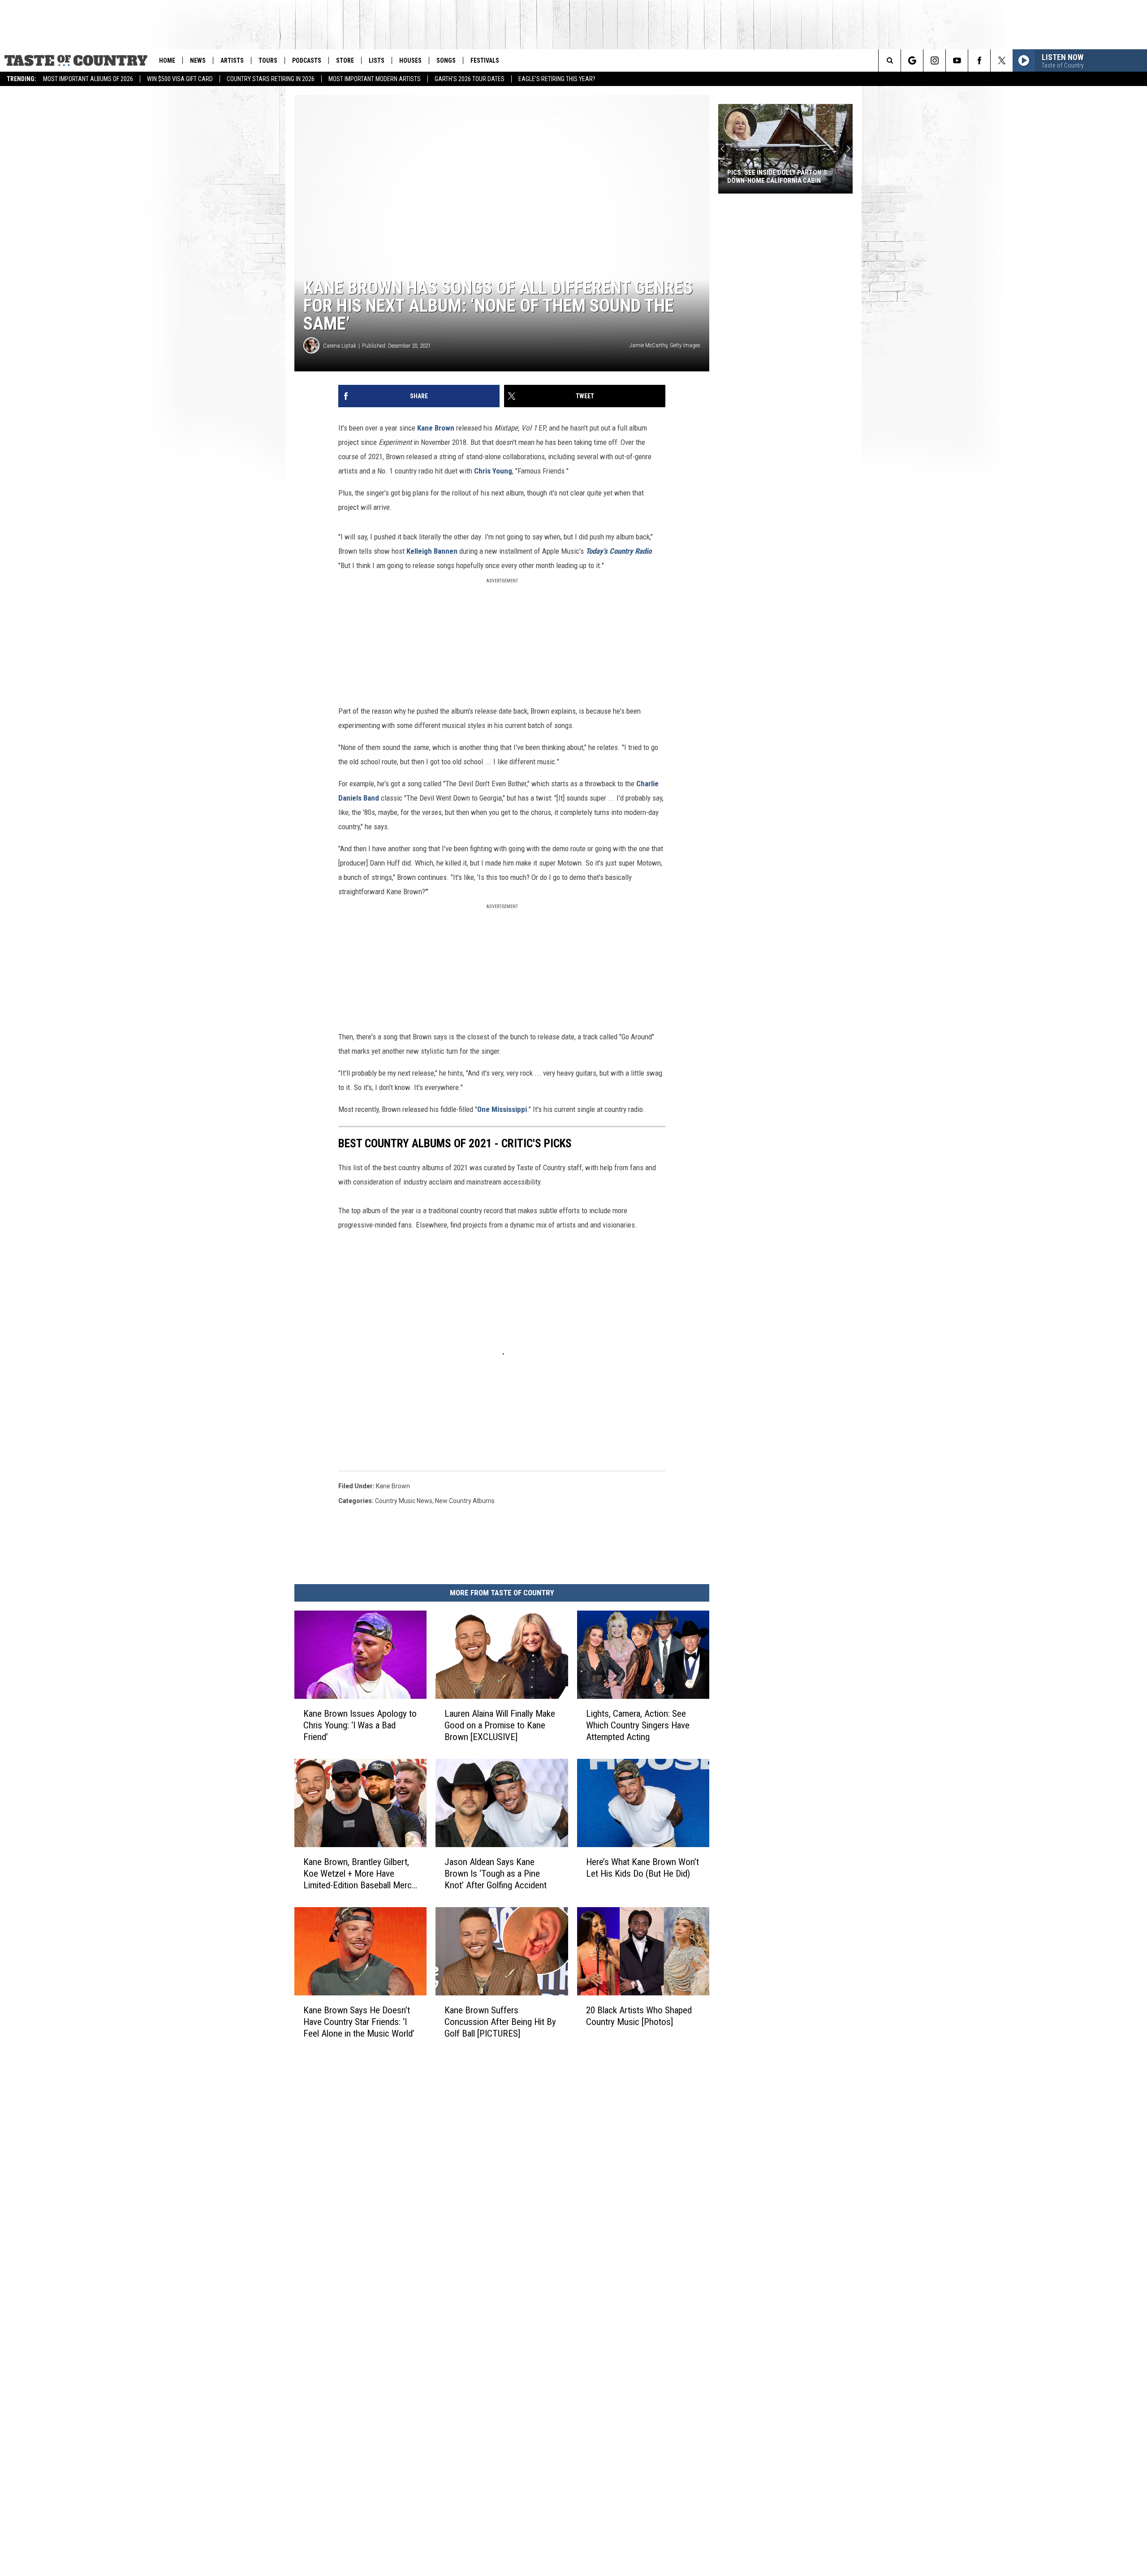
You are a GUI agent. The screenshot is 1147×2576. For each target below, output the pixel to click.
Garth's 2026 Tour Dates (470, 79)
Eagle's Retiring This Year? (557, 79)
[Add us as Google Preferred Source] (912, 60)
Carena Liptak (340, 346)
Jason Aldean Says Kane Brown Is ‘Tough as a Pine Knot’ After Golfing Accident (496, 1874)
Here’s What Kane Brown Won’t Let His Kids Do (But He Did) (642, 1868)
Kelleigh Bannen (432, 551)
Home (167, 60)
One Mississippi (502, 1109)
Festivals (485, 60)
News (198, 60)
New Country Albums (465, 1501)
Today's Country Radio (619, 551)
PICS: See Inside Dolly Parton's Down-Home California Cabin (777, 177)
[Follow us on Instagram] (934, 60)
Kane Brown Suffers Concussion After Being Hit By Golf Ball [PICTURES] (500, 2022)
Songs (446, 60)
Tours (268, 60)
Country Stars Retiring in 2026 (271, 79)
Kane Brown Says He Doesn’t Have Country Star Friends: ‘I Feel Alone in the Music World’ (359, 2022)
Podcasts (307, 60)
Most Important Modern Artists (375, 79)
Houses (410, 60)
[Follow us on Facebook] (979, 60)
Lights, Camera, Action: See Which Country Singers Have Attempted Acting (638, 1725)
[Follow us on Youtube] (957, 60)
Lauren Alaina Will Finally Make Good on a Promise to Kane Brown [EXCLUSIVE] (500, 1725)
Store (345, 60)
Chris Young (493, 471)
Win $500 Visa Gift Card (180, 79)
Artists (232, 60)
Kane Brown (436, 428)
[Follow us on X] (1002, 60)
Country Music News (404, 1501)
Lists (377, 60)
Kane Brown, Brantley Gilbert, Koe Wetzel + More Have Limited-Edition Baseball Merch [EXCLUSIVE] (360, 1874)
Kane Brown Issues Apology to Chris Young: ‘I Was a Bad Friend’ (360, 1725)
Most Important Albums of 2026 (88, 79)
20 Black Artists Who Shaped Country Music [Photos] (639, 2016)
